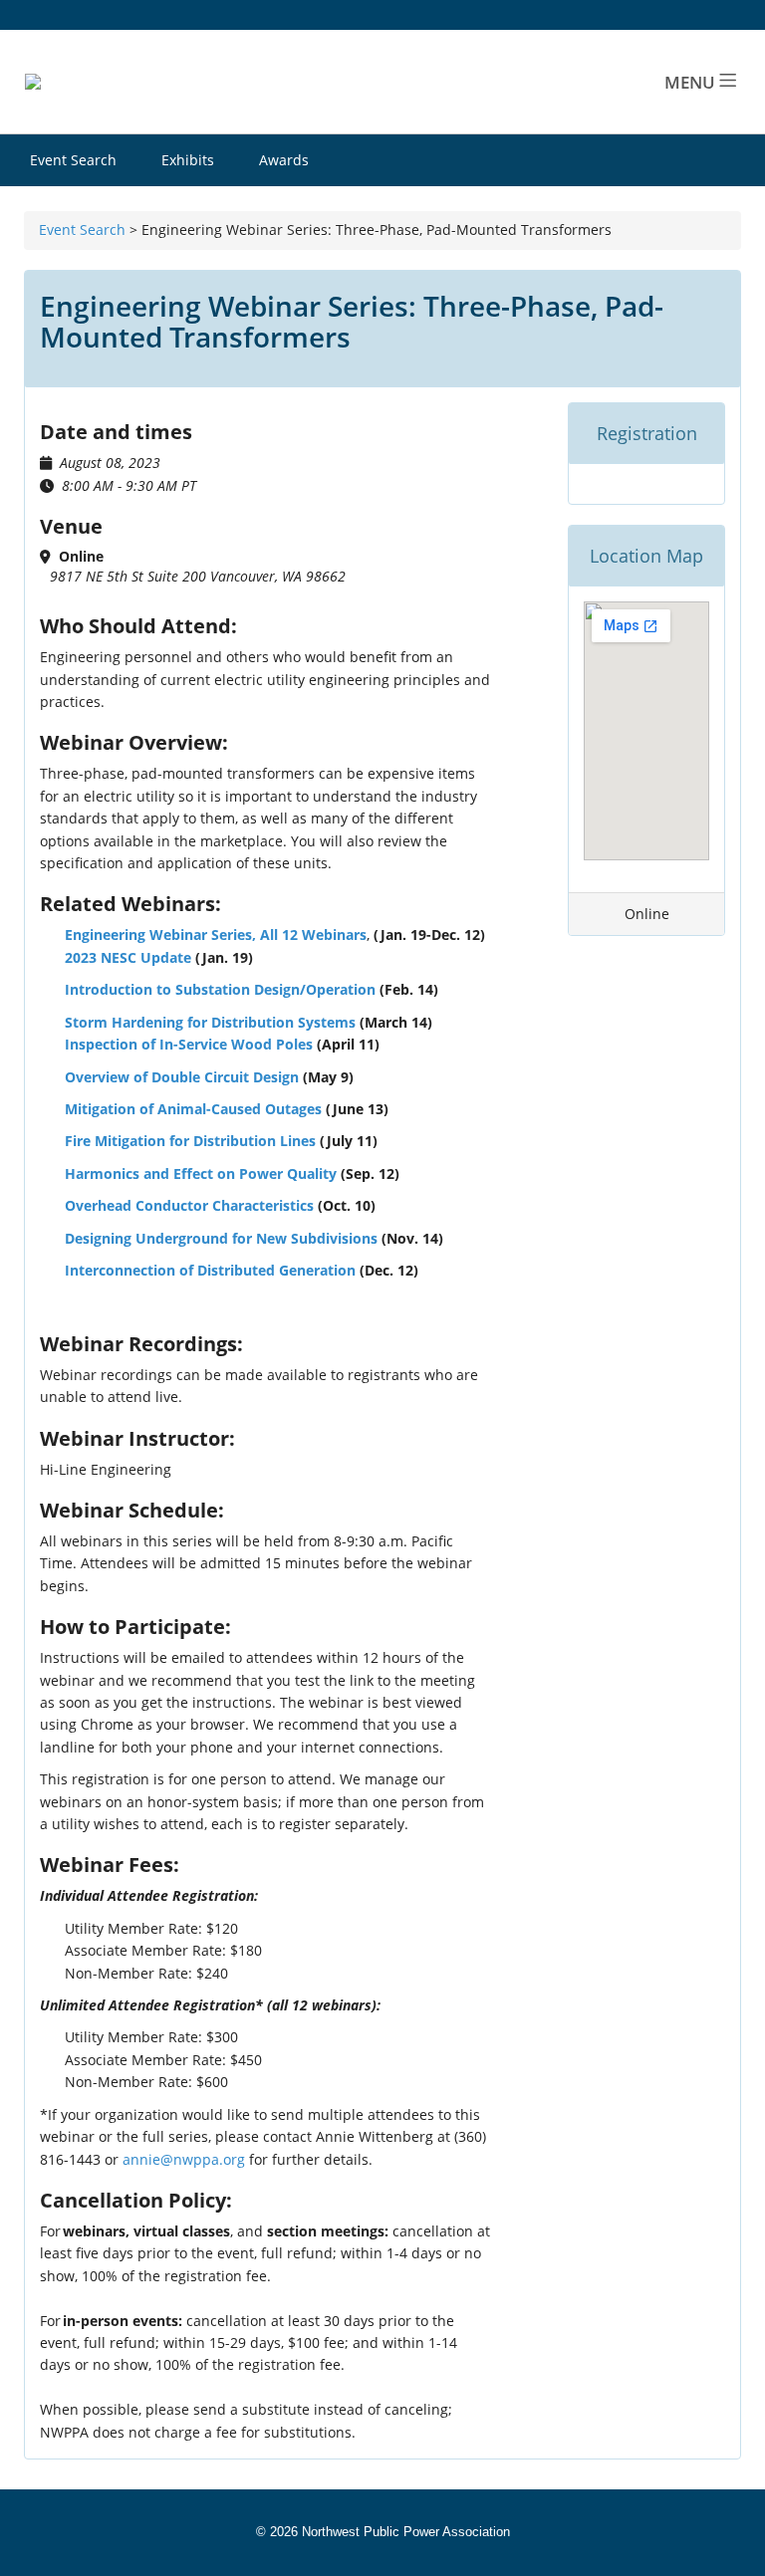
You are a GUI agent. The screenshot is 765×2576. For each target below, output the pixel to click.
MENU (692, 82)
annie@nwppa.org (184, 2159)
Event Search (73, 160)
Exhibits (188, 160)
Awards (284, 160)
